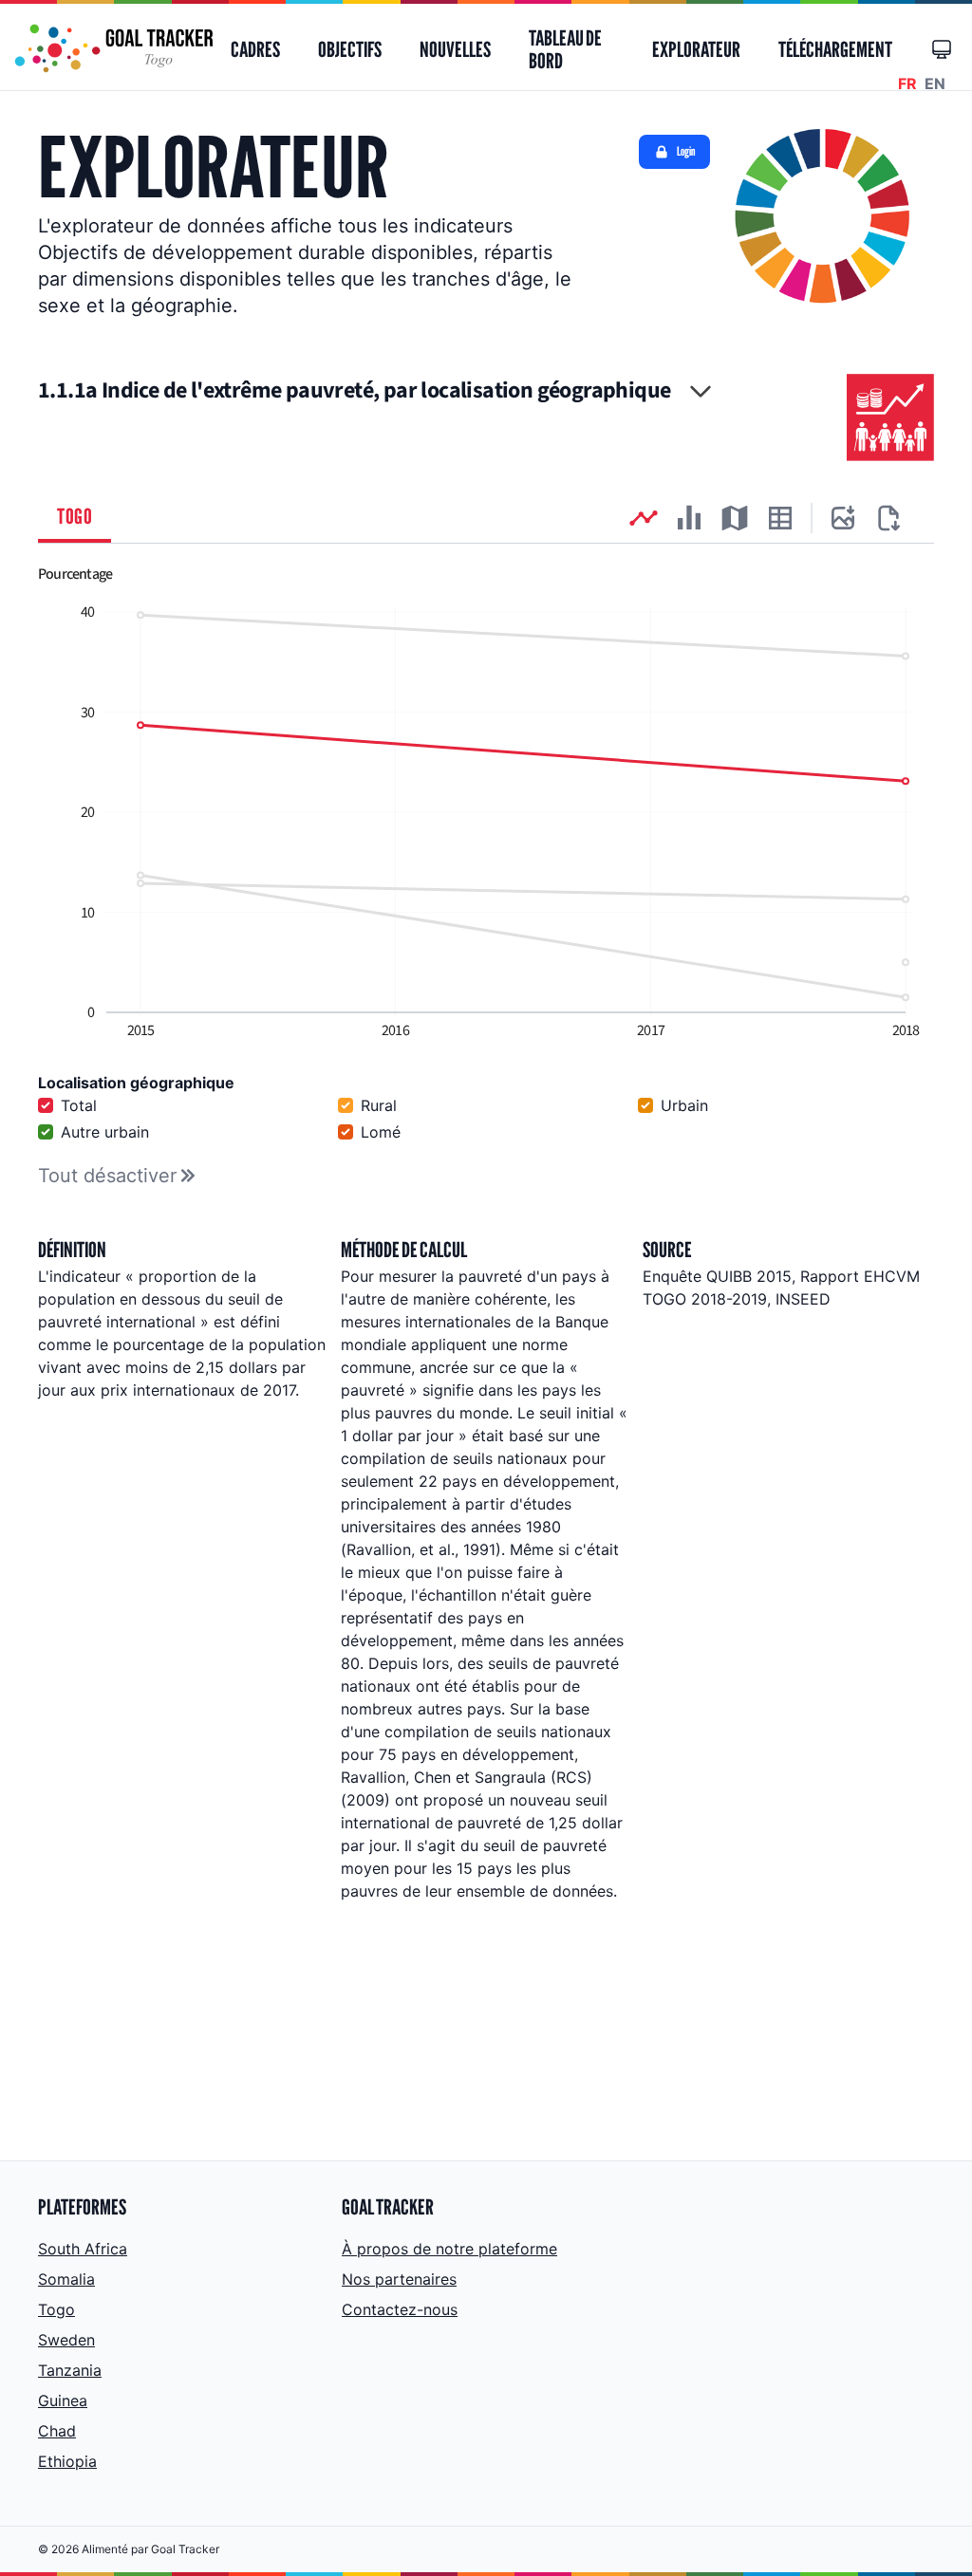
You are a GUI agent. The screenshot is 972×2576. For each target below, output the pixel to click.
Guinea (63, 2400)
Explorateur (696, 49)
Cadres (255, 49)
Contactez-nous (400, 2309)
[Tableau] (780, 518)
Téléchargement (835, 49)
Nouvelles (455, 49)
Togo (56, 2309)
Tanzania (70, 2370)
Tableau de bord (565, 49)
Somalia (66, 2279)
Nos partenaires (399, 2279)
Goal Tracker (185, 2549)
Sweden (66, 2340)
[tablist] (486, 519)
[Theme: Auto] (942, 49)
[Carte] (735, 518)
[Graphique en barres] (689, 518)
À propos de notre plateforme (449, 2249)
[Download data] (888, 518)
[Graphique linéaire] (644, 518)
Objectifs (350, 49)
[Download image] (843, 518)
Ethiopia (67, 2461)
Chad (57, 2431)
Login (686, 151)
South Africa (83, 2249)
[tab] (75, 518)
